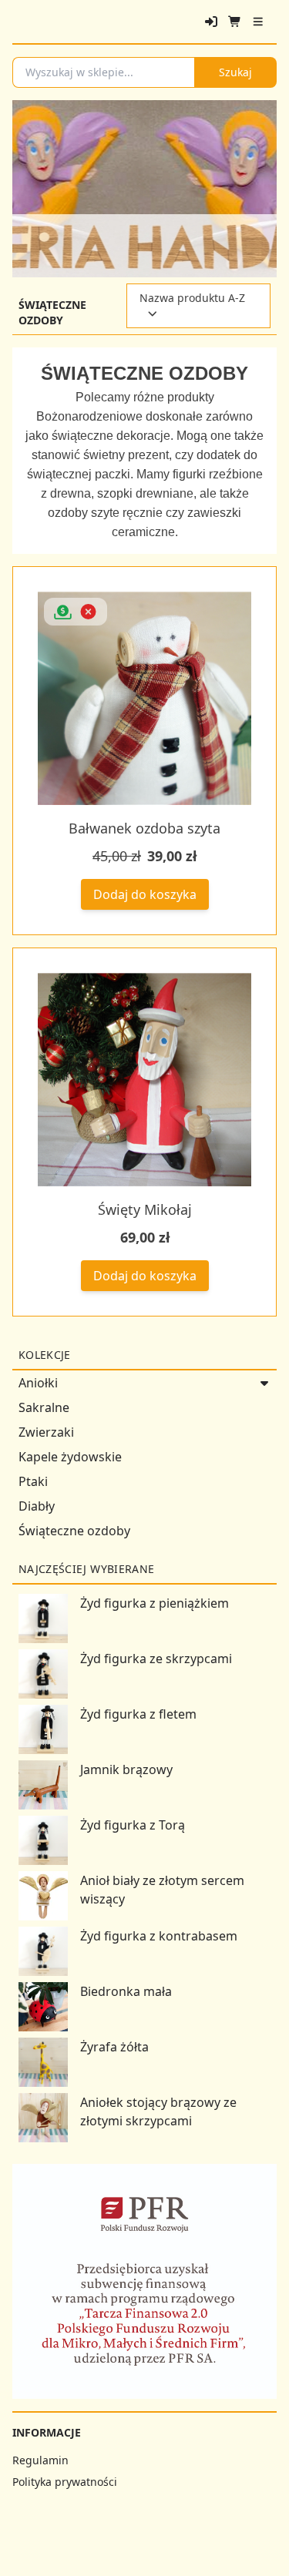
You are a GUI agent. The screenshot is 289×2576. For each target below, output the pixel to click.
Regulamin (40, 2460)
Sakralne (44, 1407)
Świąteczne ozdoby (74, 1531)
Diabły (37, 1506)
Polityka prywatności (65, 2482)
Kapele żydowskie (70, 1457)
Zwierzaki (46, 1432)
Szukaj (235, 72)
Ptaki (33, 1481)
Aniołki (38, 1383)
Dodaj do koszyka (145, 894)
